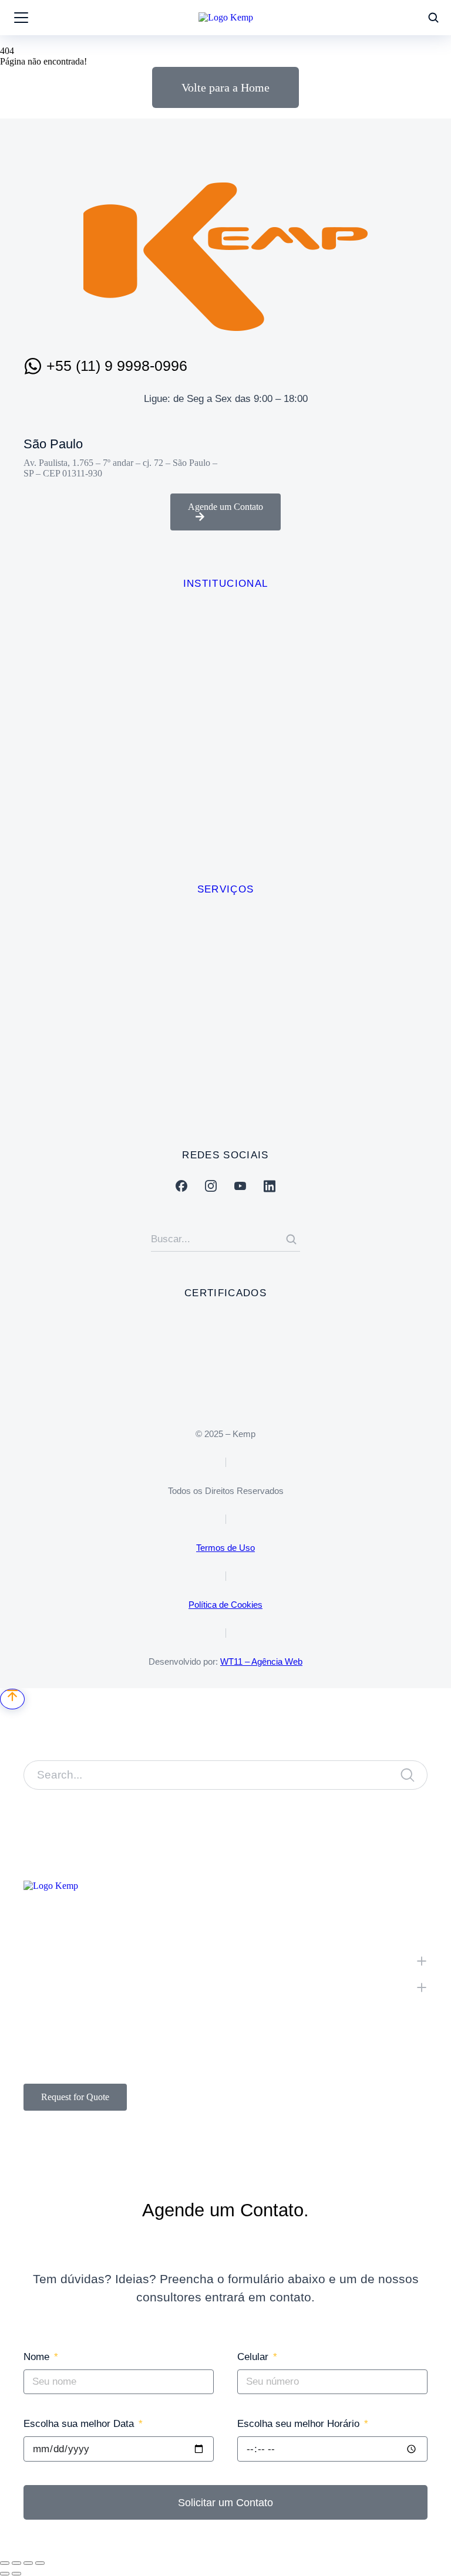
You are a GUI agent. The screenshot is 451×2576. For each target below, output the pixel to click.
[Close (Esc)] (5, 2563)
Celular (254, 2357)
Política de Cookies (225, 1605)
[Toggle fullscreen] (28, 2563)
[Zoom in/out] (40, 2563)
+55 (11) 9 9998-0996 (117, 366)
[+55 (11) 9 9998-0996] (33, 366)
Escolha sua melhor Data (80, 2424)
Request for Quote (75, 2097)
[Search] (291, 1239)
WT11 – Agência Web (261, 1661)
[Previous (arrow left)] (5, 2574)
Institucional (226, 584)
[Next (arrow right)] (16, 2574)
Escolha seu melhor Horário (300, 2424)
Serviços (226, 889)
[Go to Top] (12, 1699)
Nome (38, 2357)
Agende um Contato (225, 507)
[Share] (16, 2563)
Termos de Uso (225, 1548)
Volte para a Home (225, 87)
